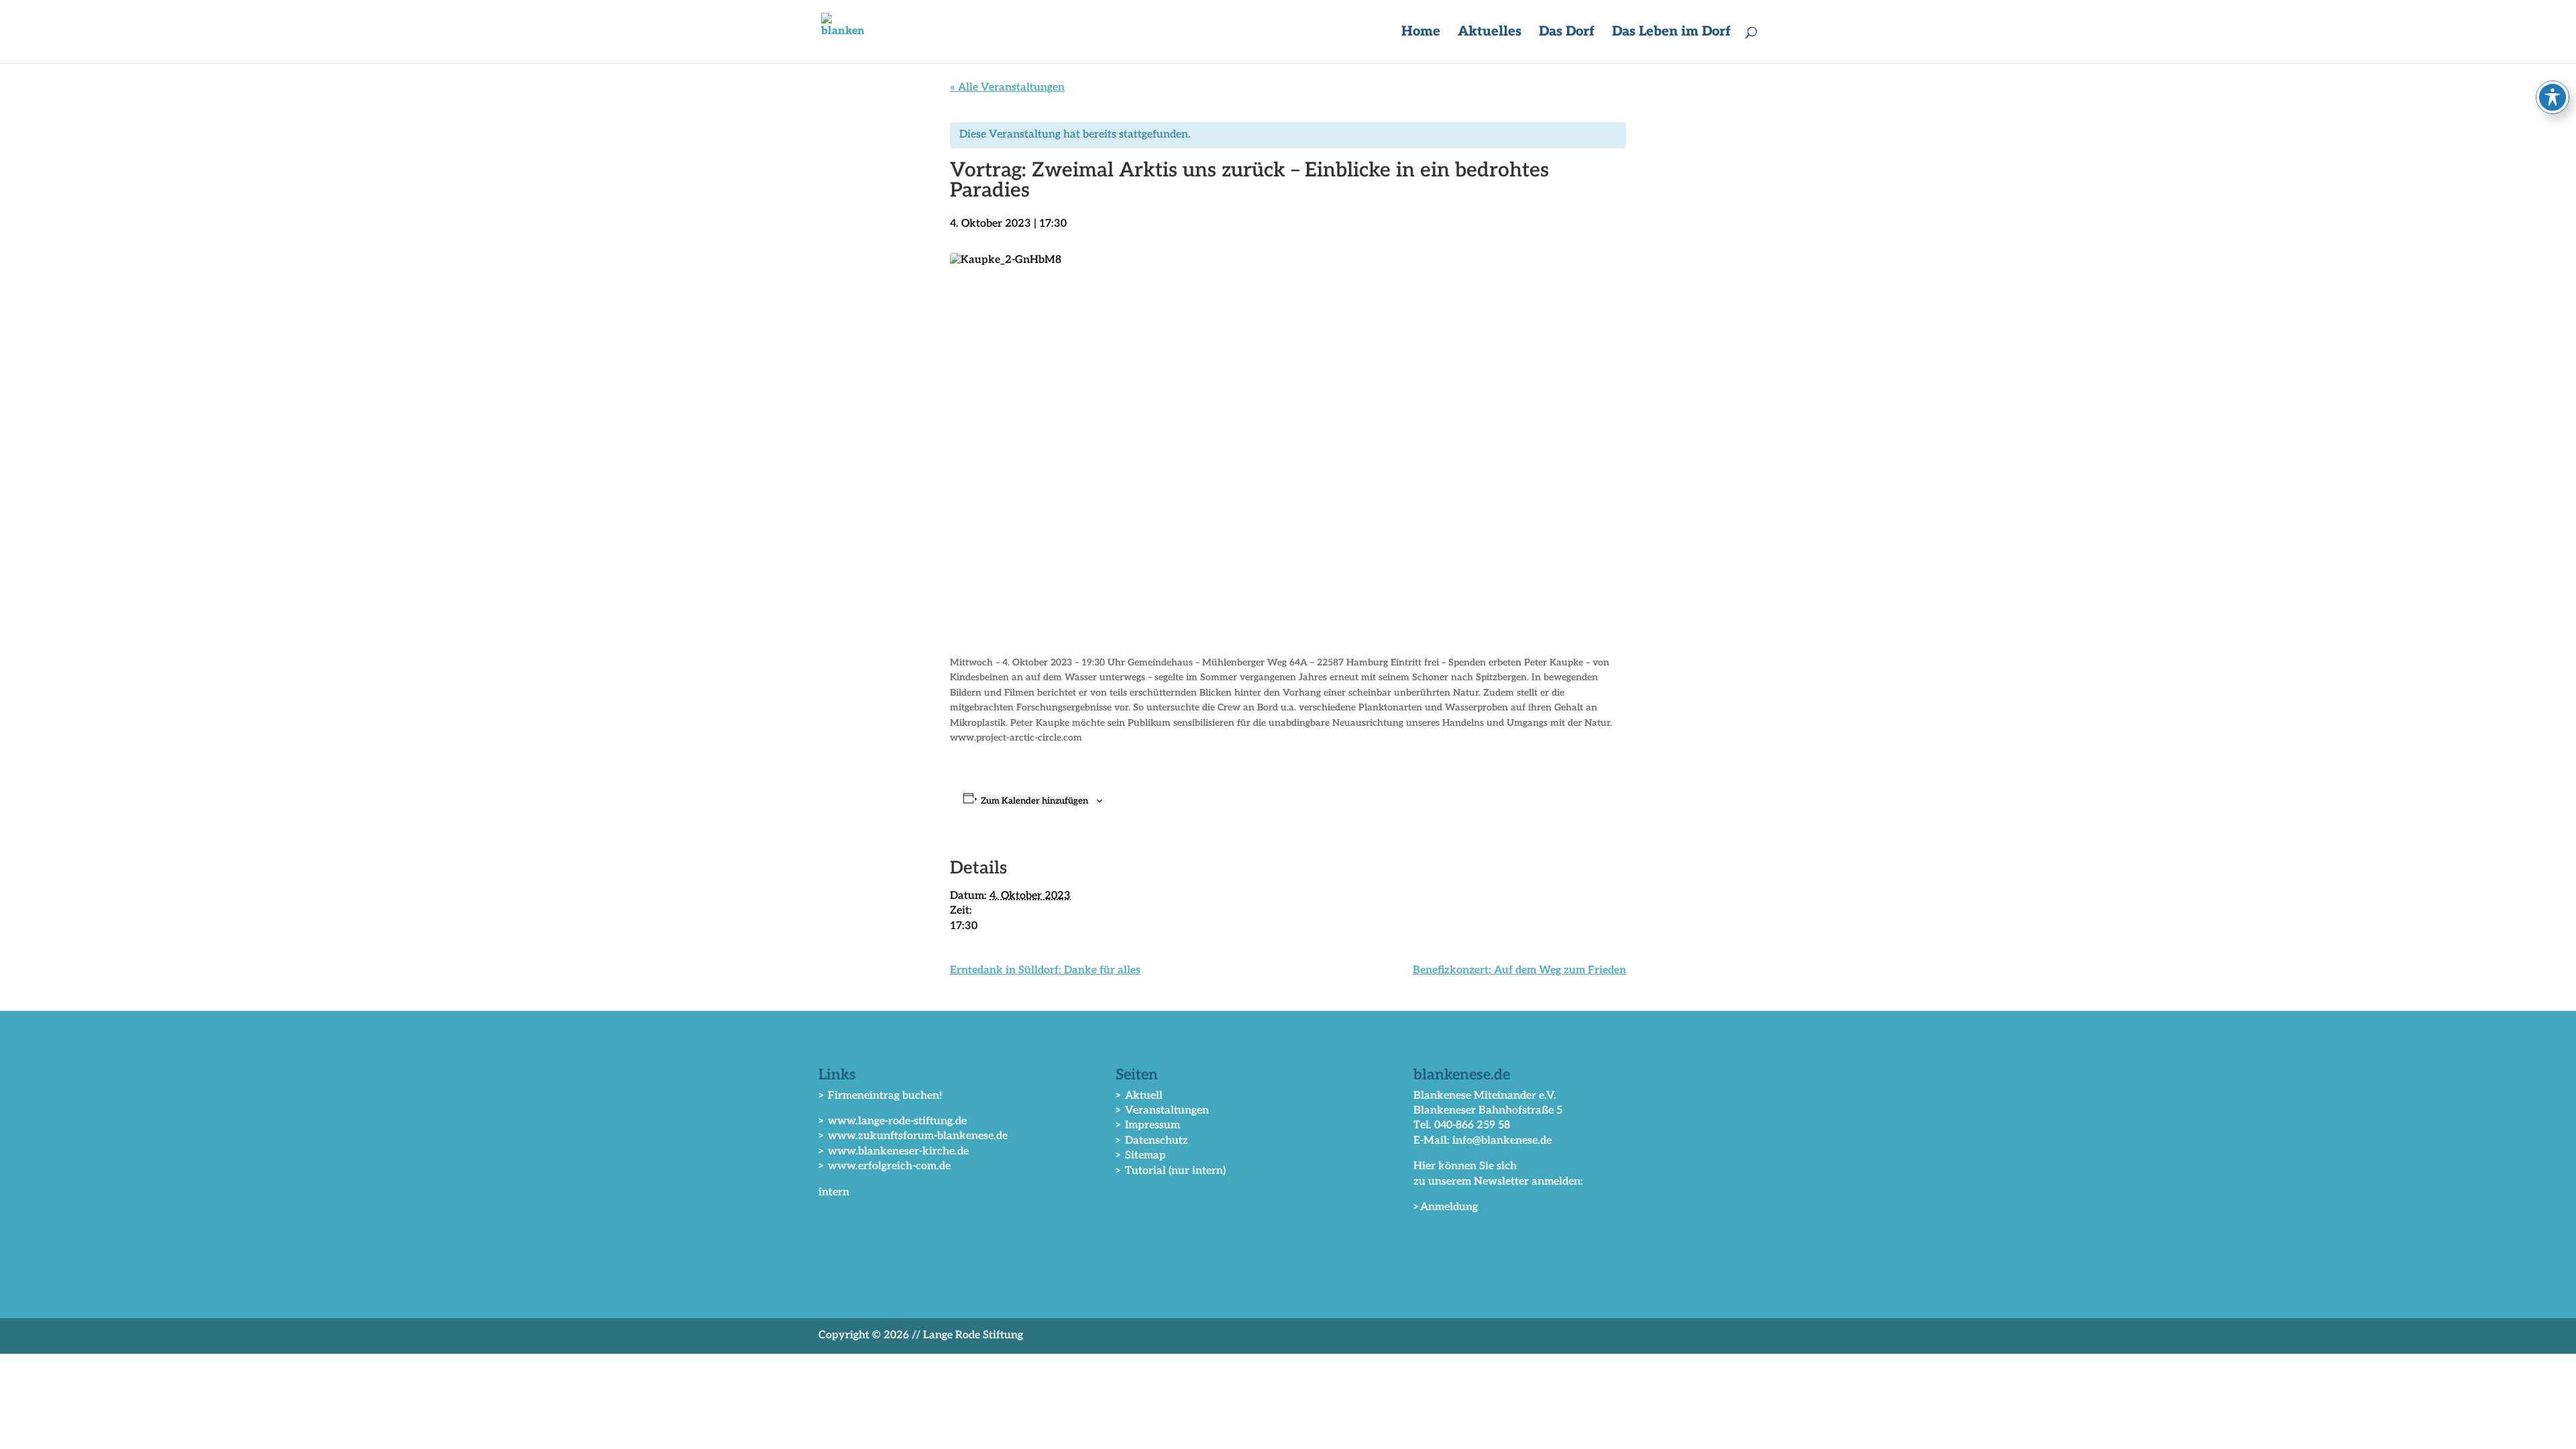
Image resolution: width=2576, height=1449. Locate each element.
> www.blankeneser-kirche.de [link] (894, 1151)
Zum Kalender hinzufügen (1034, 801)
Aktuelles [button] (1490, 33)
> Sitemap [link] (1141, 1156)
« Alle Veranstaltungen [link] (1007, 88)
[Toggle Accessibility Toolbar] (2553, 97)
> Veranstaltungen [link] (1162, 1111)
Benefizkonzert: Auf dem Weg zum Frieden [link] (1519, 970)
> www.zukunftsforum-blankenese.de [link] (913, 1136)
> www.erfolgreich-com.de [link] (884, 1166)
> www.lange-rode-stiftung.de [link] (893, 1121)
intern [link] (834, 1192)
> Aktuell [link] (1139, 1096)
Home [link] (1421, 33)
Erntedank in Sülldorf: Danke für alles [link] (1045, 970)
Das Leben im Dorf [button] (1671, 33)
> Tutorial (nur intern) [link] (1171, 1171)
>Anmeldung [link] (1446, 1207)
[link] (843, 31)
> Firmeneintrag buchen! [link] (880, 1096)
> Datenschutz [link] (1152, 1141)
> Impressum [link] (1148, 1125)
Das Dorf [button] (1567, 33)
